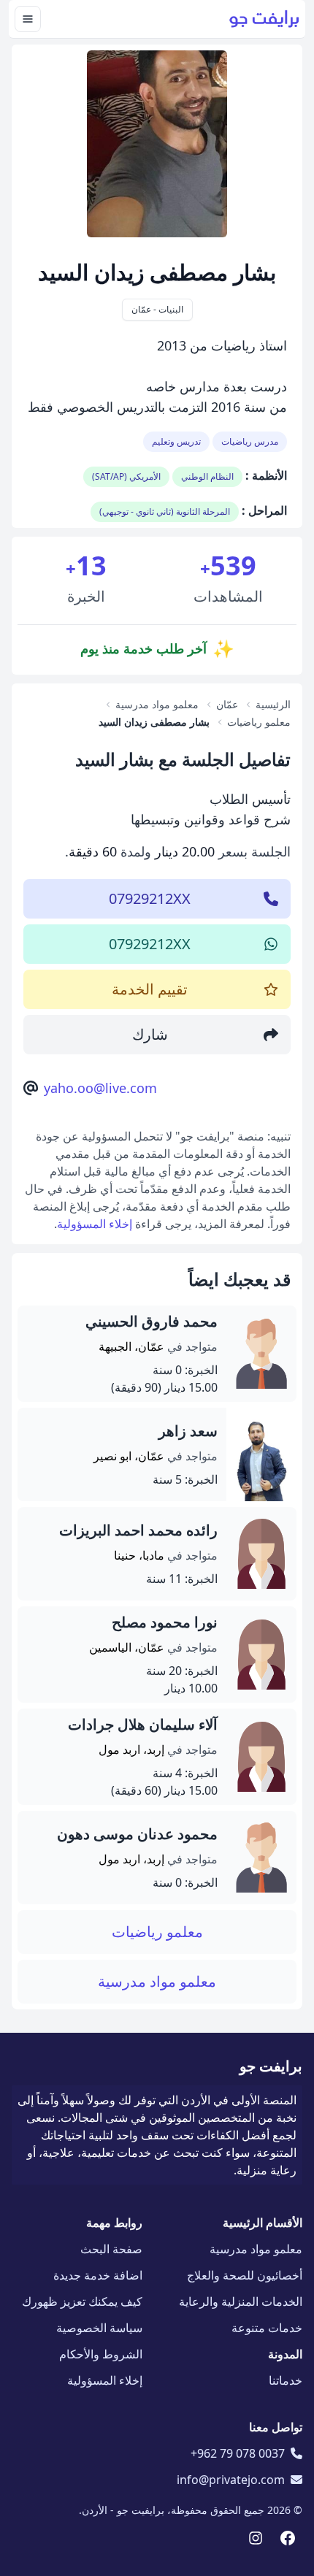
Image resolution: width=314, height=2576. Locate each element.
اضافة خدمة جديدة (98, 2275)
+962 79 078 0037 (238, 2453)
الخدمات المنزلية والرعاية (241, 2301)
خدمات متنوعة (267, 2328)
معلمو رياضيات (157, 1932)
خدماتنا (286, 2380)
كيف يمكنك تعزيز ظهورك (82, 2301)
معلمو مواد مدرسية (157, 1981)
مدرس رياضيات (250, 441)
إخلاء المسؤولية (95, 1224)
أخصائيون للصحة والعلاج (245, 2275)
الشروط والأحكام (101, 2354)
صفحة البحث (111, 2249)
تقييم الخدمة (150, 989)
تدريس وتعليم (176, 441)
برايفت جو (271, 2066)
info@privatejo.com (231, 2480)
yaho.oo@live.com (100, 1088)
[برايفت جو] (264, 19)
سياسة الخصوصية (99, 2328)
